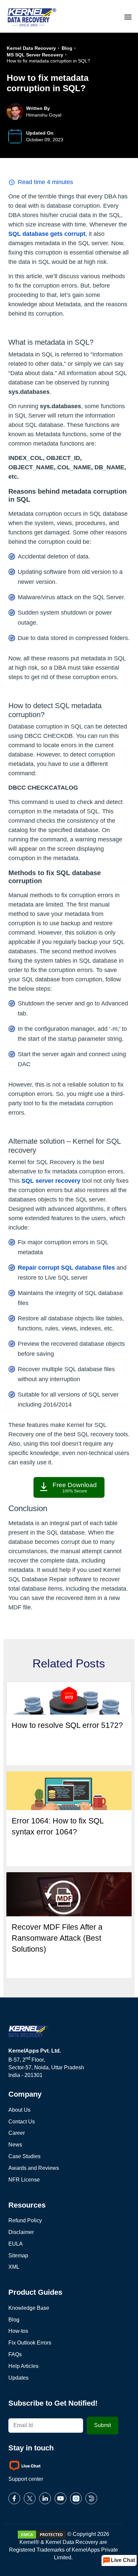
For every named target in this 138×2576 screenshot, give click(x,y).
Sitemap (18, 2256)
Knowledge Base (29, 2308)
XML (14, 2267)
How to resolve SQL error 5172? (67, 1725)
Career (17, 2133)
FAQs (15, 2354)
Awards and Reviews (34, 2168)
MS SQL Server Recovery (35, 55)
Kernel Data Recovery (31, 48)
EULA (16, 2244)
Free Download (75, 1487)
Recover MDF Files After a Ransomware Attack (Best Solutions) (57, 1938)
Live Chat (123, 2560)
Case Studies (24, 2156)
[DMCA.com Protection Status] (42, 2534)
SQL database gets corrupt (47, 234)
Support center (26, 2479)
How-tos (18, 2331)
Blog (67, 48)
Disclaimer (21, 2232)
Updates (18, 2378)
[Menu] (128, 16)
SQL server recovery (51, 1181)
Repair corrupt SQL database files (66, 1268)
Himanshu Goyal (44, 115)
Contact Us (22, 2122)
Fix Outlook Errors (30, 2343)
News (15, 2145)
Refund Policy (25, 2220)
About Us (19, 2110)
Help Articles (23, 2366)
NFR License (24, 2180)
